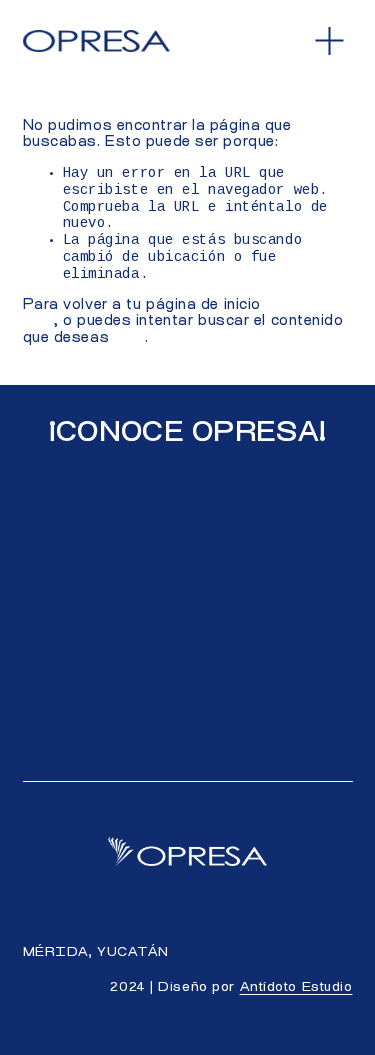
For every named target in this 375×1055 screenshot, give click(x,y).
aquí (129, 338)
